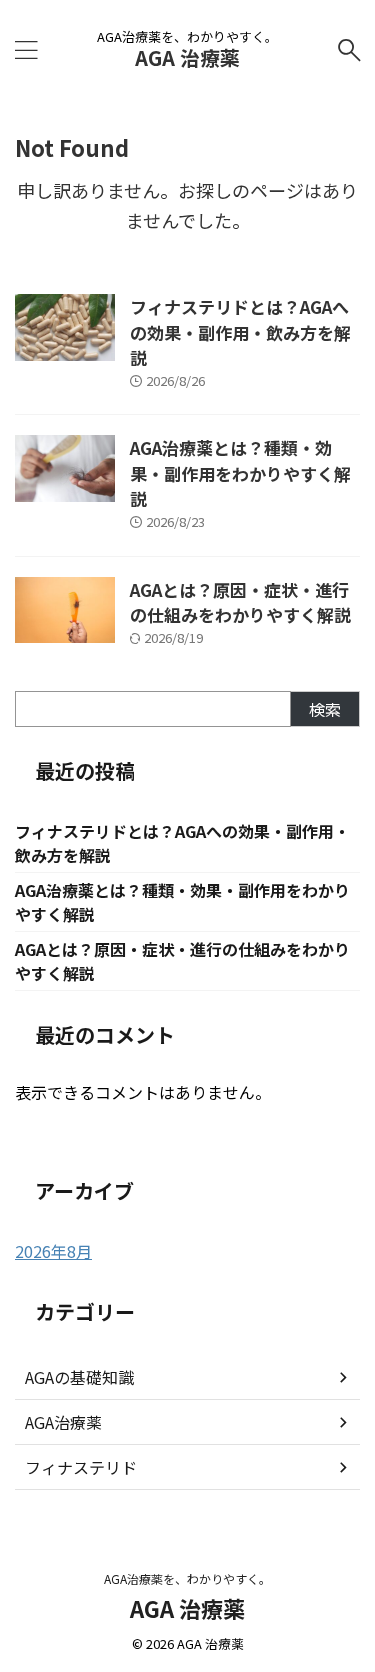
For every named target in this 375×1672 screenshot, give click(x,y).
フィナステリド (81, 1467)
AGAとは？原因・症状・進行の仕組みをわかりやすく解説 (240, 602)
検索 (325, 709)
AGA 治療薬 (187, 57)
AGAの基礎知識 (79, 1377)
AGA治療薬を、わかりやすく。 (187, 1578)
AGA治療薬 (63, 1422)
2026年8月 (53, 1251)
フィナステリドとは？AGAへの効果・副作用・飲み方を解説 (240, 332)
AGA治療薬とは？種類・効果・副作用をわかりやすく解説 (240, 473)
